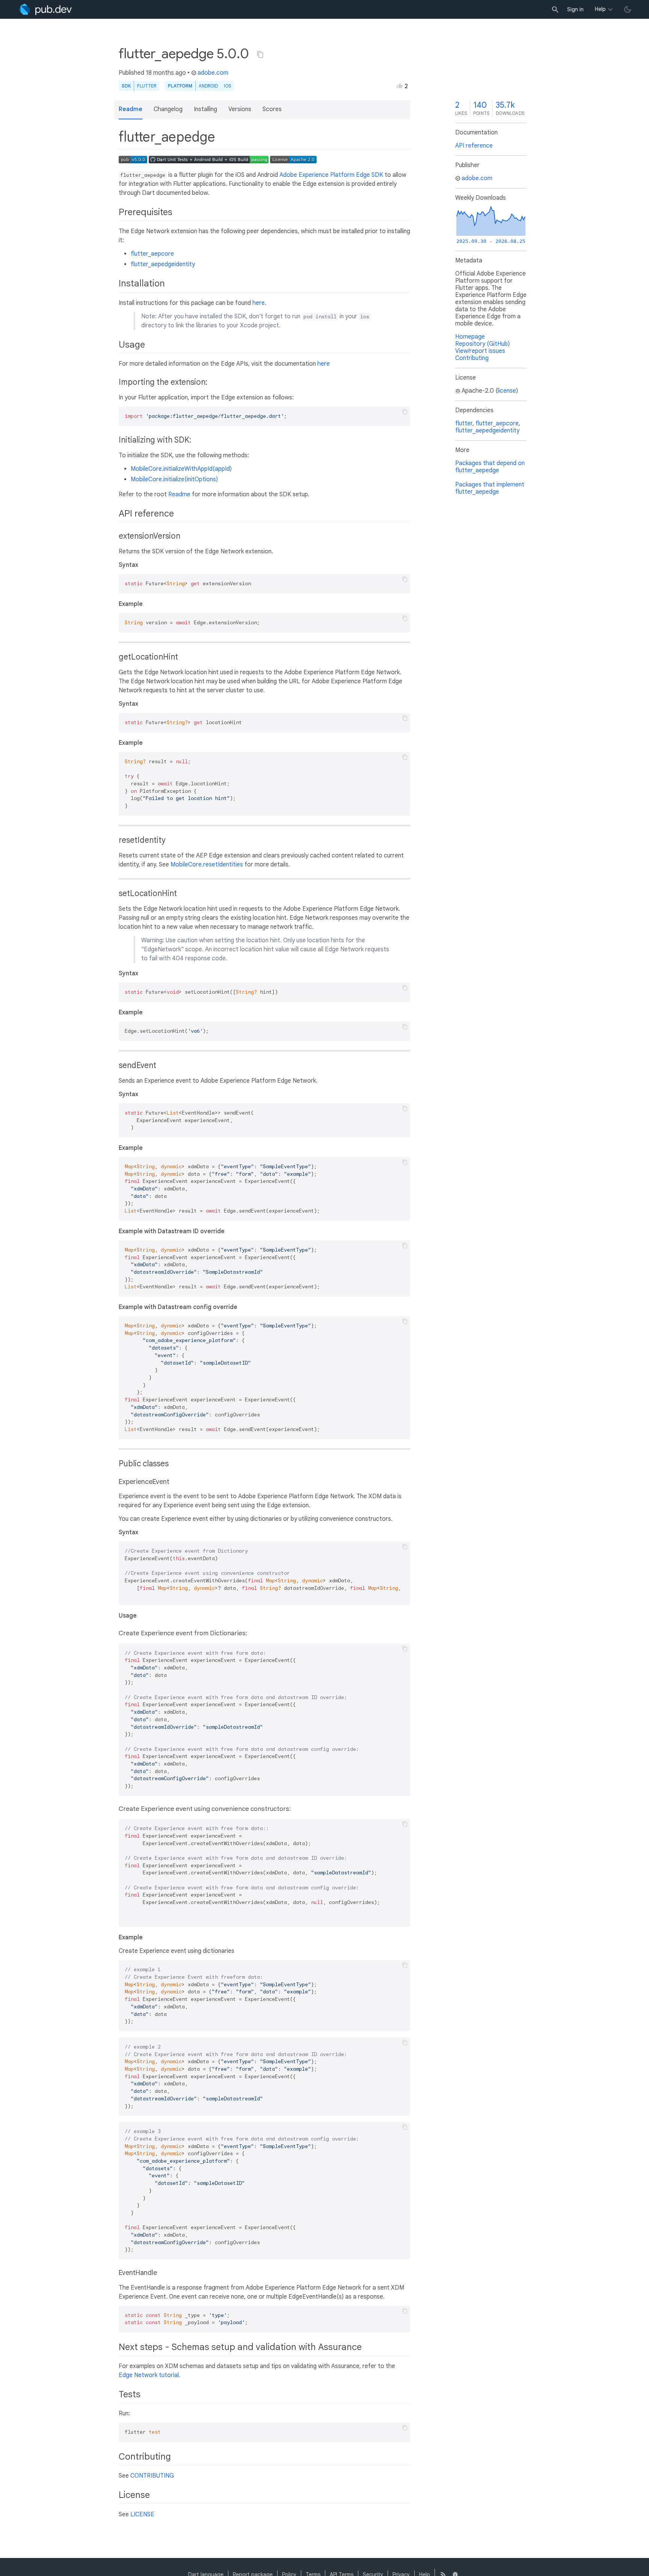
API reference (474, 146)
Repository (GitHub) (482, 344)
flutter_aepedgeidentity (163, 264)
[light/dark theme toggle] (628, 9)
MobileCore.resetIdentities (207, 865)
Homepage (470, 337)
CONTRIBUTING (152, 2476)
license (507, 391)
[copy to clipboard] (405, 412)
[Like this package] (400, 86)
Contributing (472, 358)
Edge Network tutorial (149, 2375)
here (259, 303)
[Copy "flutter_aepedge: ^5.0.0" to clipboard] (260, 54)
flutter (464, 423)
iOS (227, 86)
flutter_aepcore (152, 254)
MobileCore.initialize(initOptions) (174, 479)
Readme (179, 494)
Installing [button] (205, 109)
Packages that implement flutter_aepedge (490, 488)
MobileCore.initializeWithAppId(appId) (181, 469)
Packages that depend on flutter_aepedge (490, 467)
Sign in (575, 9)
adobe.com (213, 73)
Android (208, 86)
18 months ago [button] (166, 73)
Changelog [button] (168, 109)
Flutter (147, 86)
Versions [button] (240, 109)
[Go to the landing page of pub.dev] (45, 9)
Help (600, 9)
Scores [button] (272, 109)
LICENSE (142, 2514)
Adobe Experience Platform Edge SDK (331, 175)
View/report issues (480, 351)
